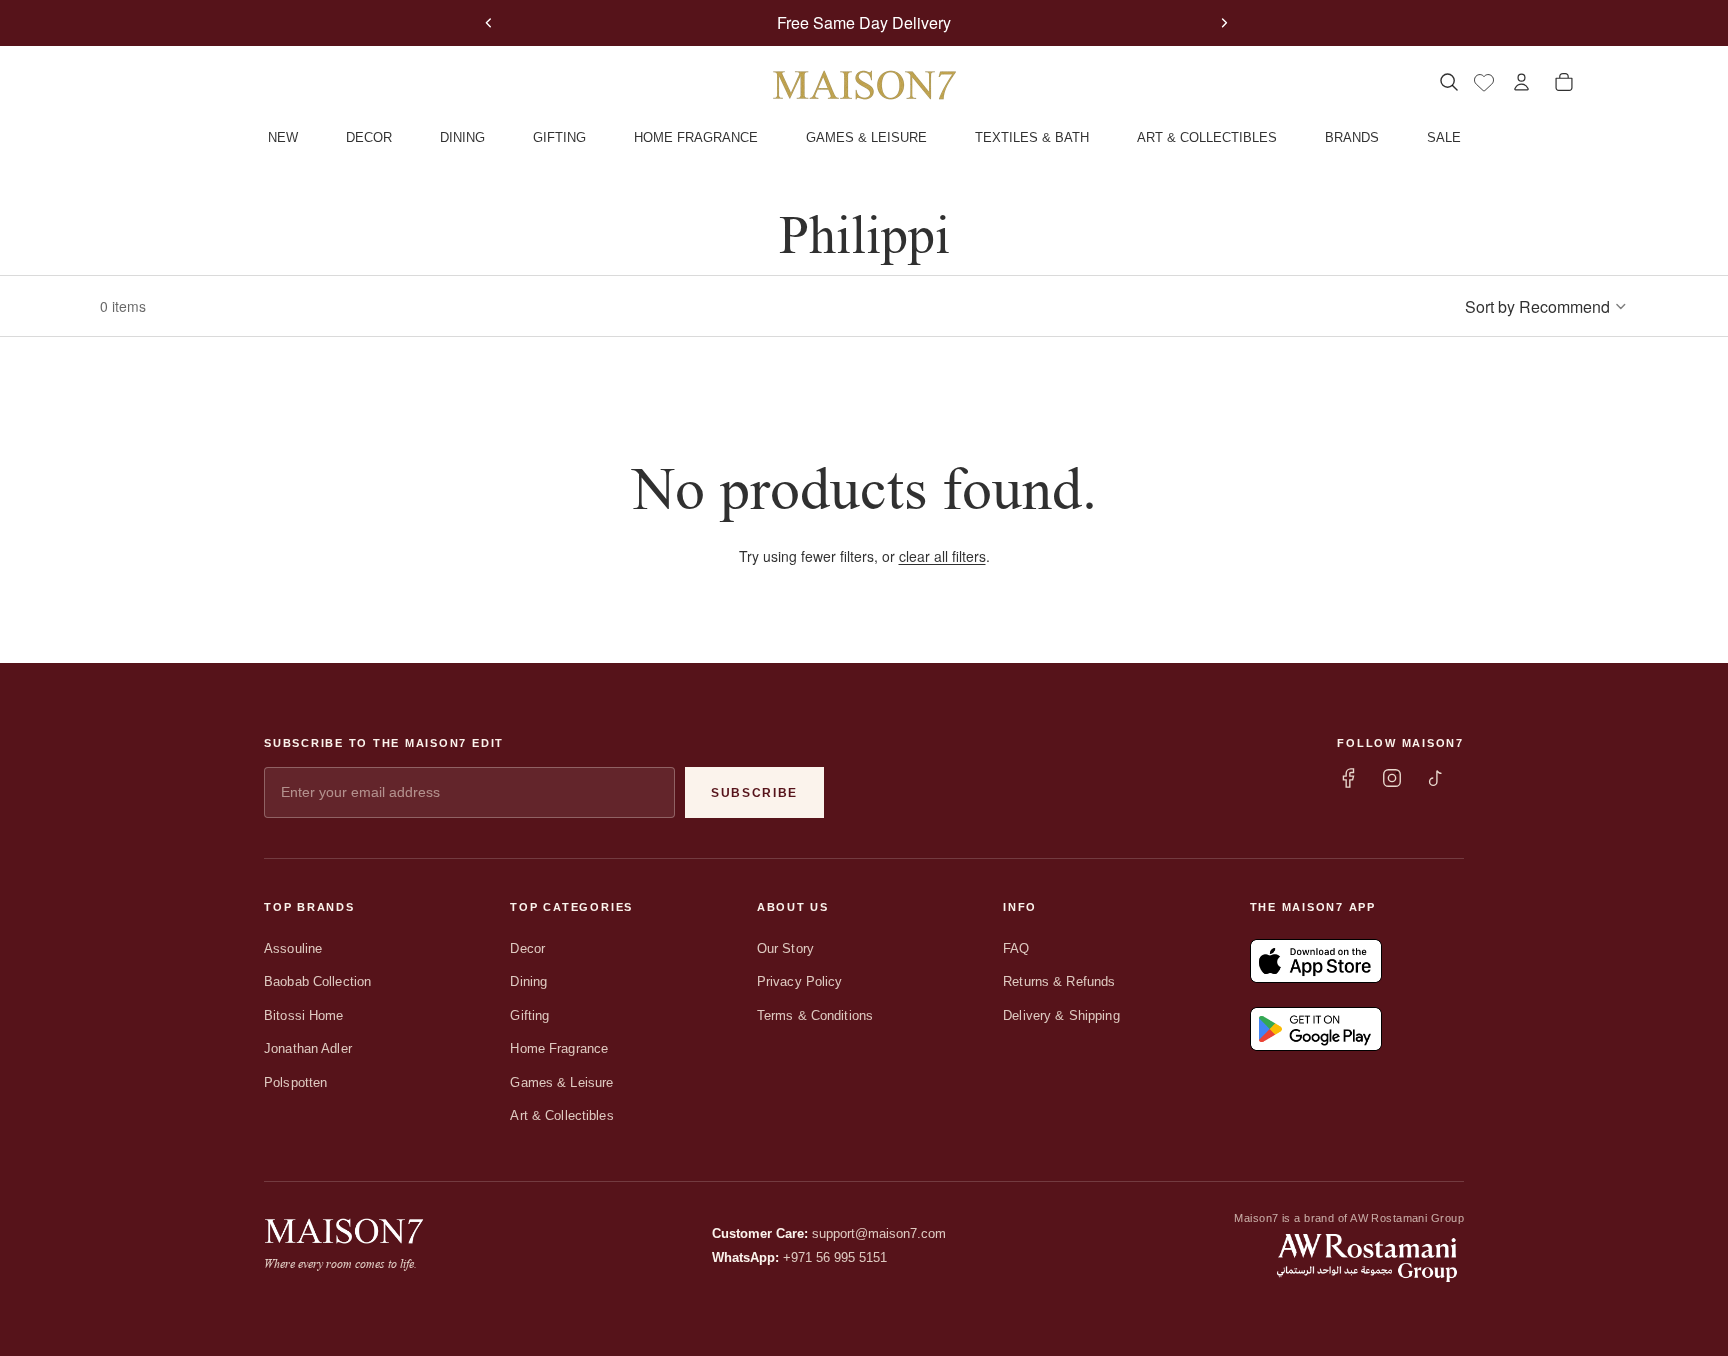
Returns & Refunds (1059, 981)
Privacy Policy (800, 981)
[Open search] (1448, 82)
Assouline (293, 948)
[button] (1546, 306)
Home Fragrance (559, 1048)
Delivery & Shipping (1061, 1015)
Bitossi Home (304, 1015)
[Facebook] (1348, 778)
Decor (527, 948)
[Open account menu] (1521, 82)
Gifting (529, 1015)
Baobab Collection (317, 981)
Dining (528, 981)
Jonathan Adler (308, 1048)
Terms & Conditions (815, 1015)
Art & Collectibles (561, 1115)
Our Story (785, 948)
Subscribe (754, 793)
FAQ (1016, 948)
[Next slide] (1224, 23)
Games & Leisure (561, 1082)
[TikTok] (1436, 778)
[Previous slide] (489, 23)
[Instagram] (1392, 778)
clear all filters (942, 556)
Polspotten (295, 1082)
